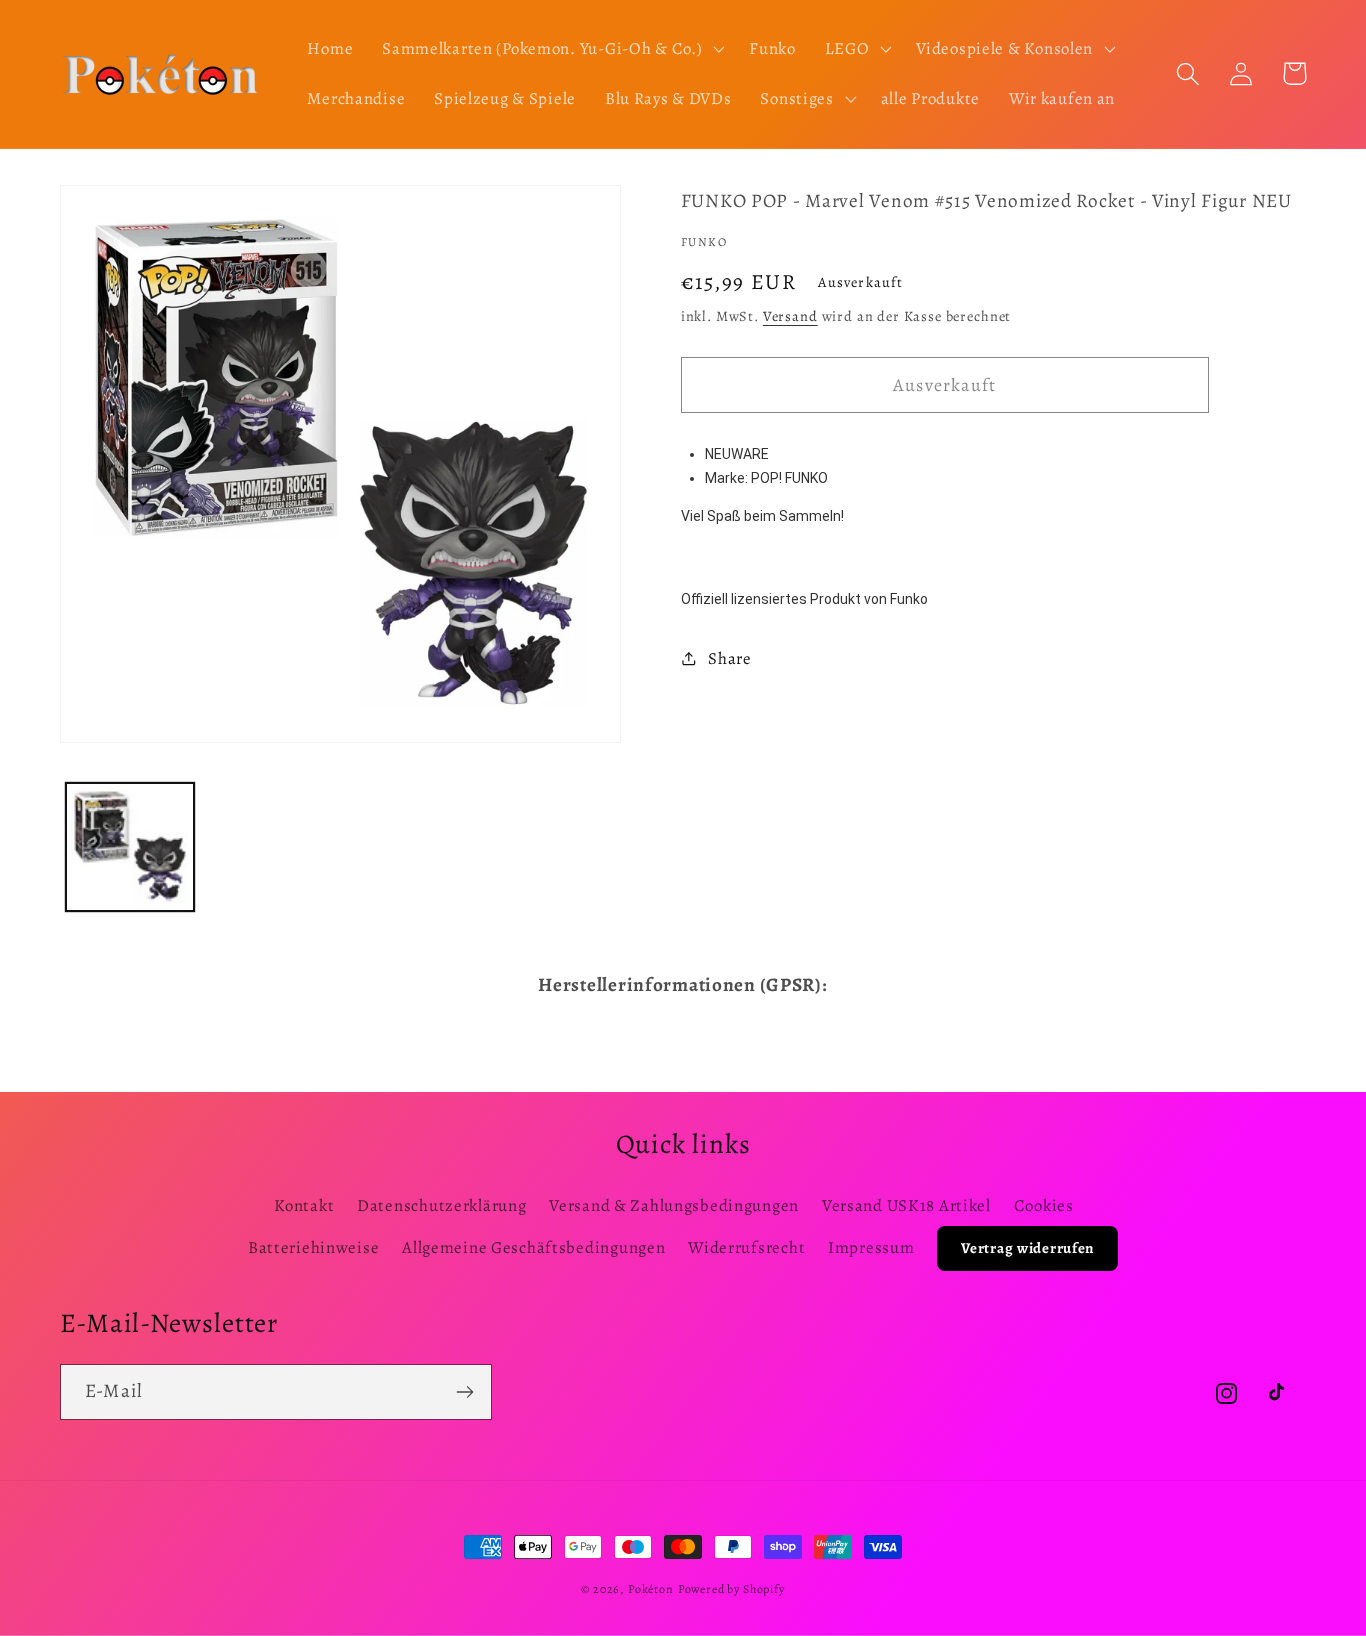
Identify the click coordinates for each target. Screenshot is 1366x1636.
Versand (790, 316)
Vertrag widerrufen (1027, 1248)
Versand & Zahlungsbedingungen (674, 1205)
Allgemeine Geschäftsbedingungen (533, 1247)
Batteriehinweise (314, 1247)
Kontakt (304, 1205)
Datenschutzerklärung (441, 1205)
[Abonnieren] (464, 1392)
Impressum (871, 1247)
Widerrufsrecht (746, 1247)
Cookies (1044, 1205)
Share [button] (730, 658)
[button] (551, 49)
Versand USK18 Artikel (906, 1205)
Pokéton (651, 1589)
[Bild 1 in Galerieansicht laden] (130, 847)
